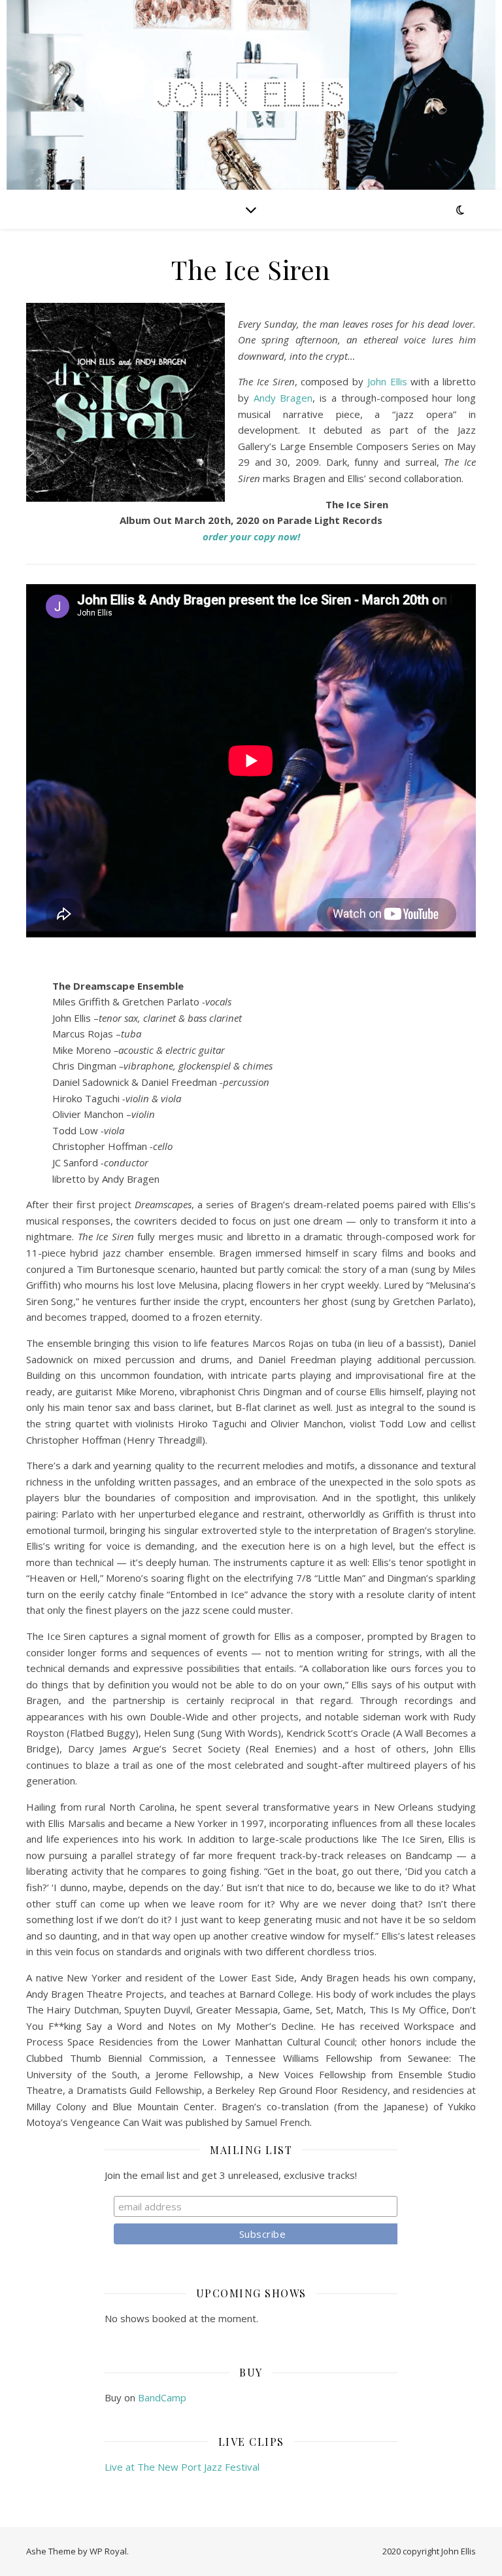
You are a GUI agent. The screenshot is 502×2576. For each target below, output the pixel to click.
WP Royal (108, 2551)
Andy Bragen (283, 398)
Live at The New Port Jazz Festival (182, 2467)
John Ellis (387, 381)
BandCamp (162, 2397)
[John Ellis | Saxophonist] (251, 95)
